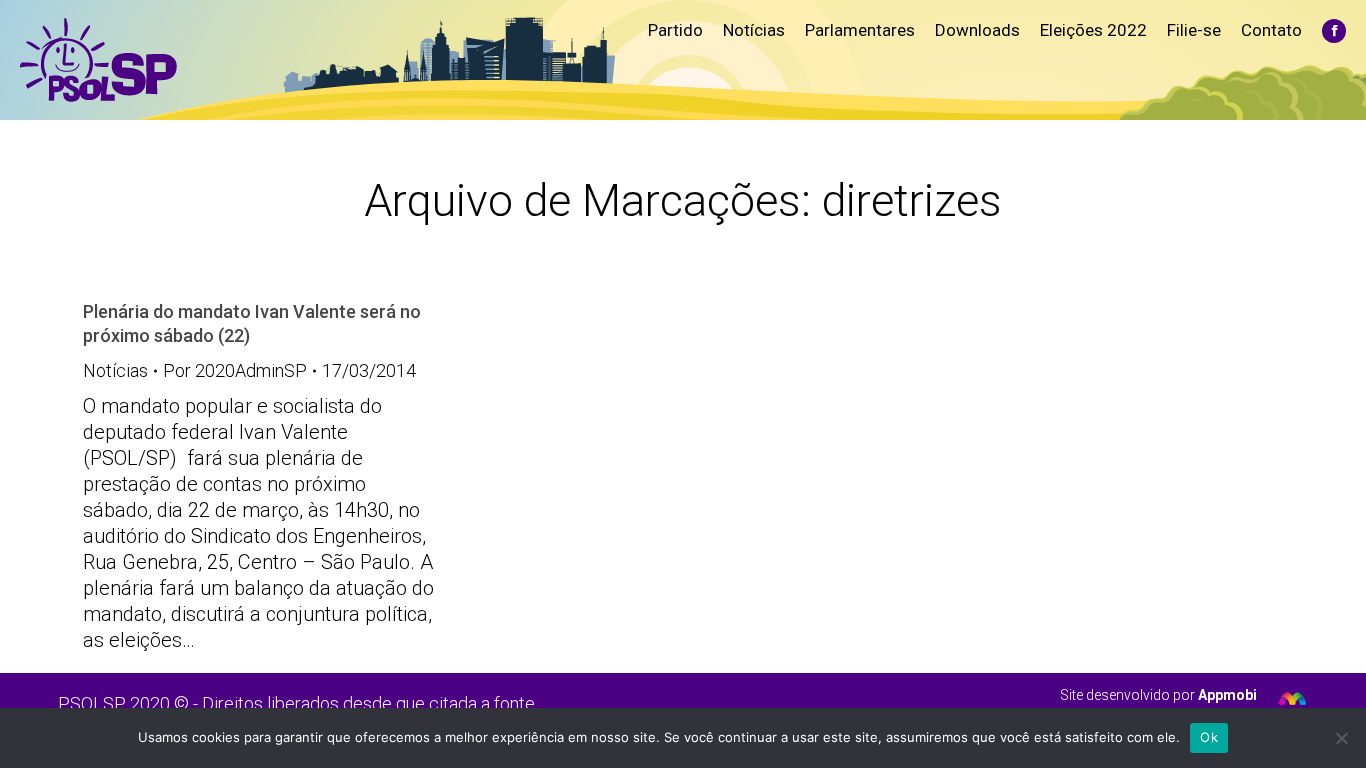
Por (235, 370)
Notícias (115, 370)
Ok (1209, 737)
